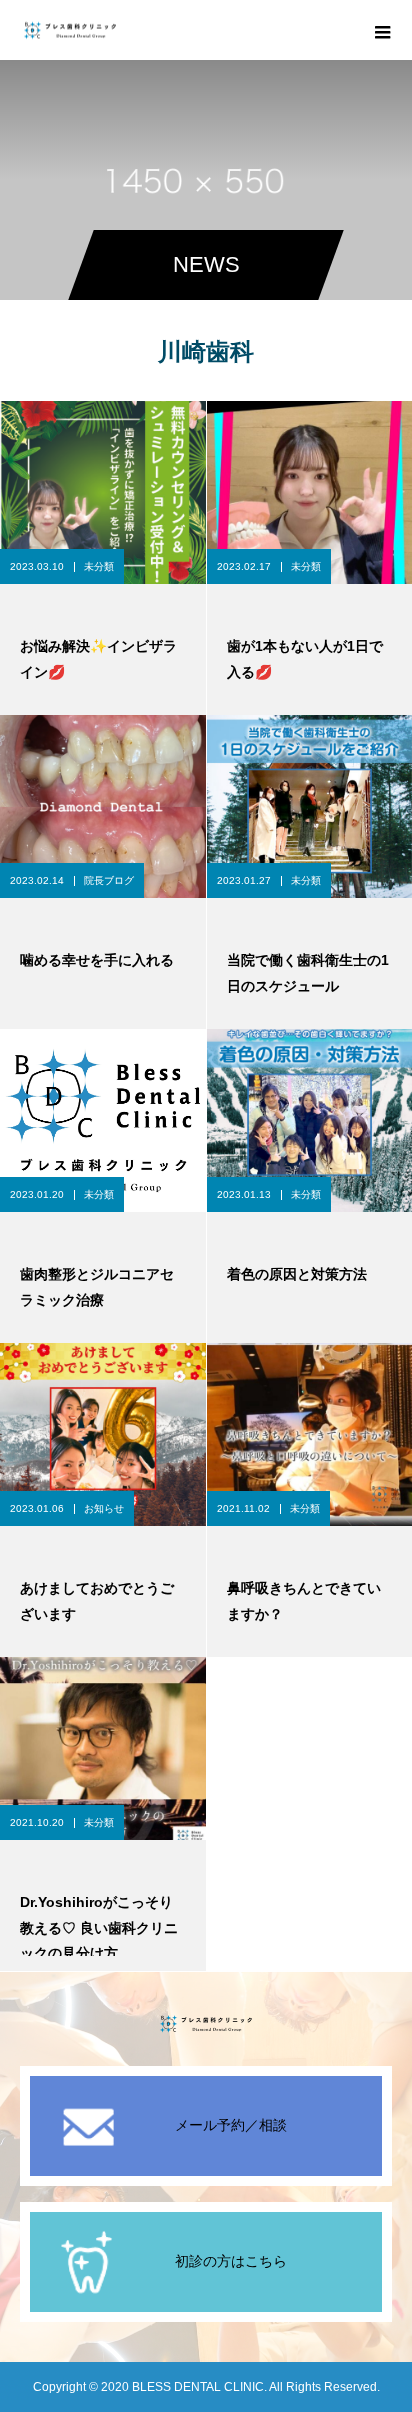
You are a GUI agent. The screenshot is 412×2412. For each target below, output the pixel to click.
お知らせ (104, 1508)
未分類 (99, 566)
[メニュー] (382, 30)
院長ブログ (109, 880)
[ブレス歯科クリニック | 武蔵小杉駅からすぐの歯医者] (206, 2023)
